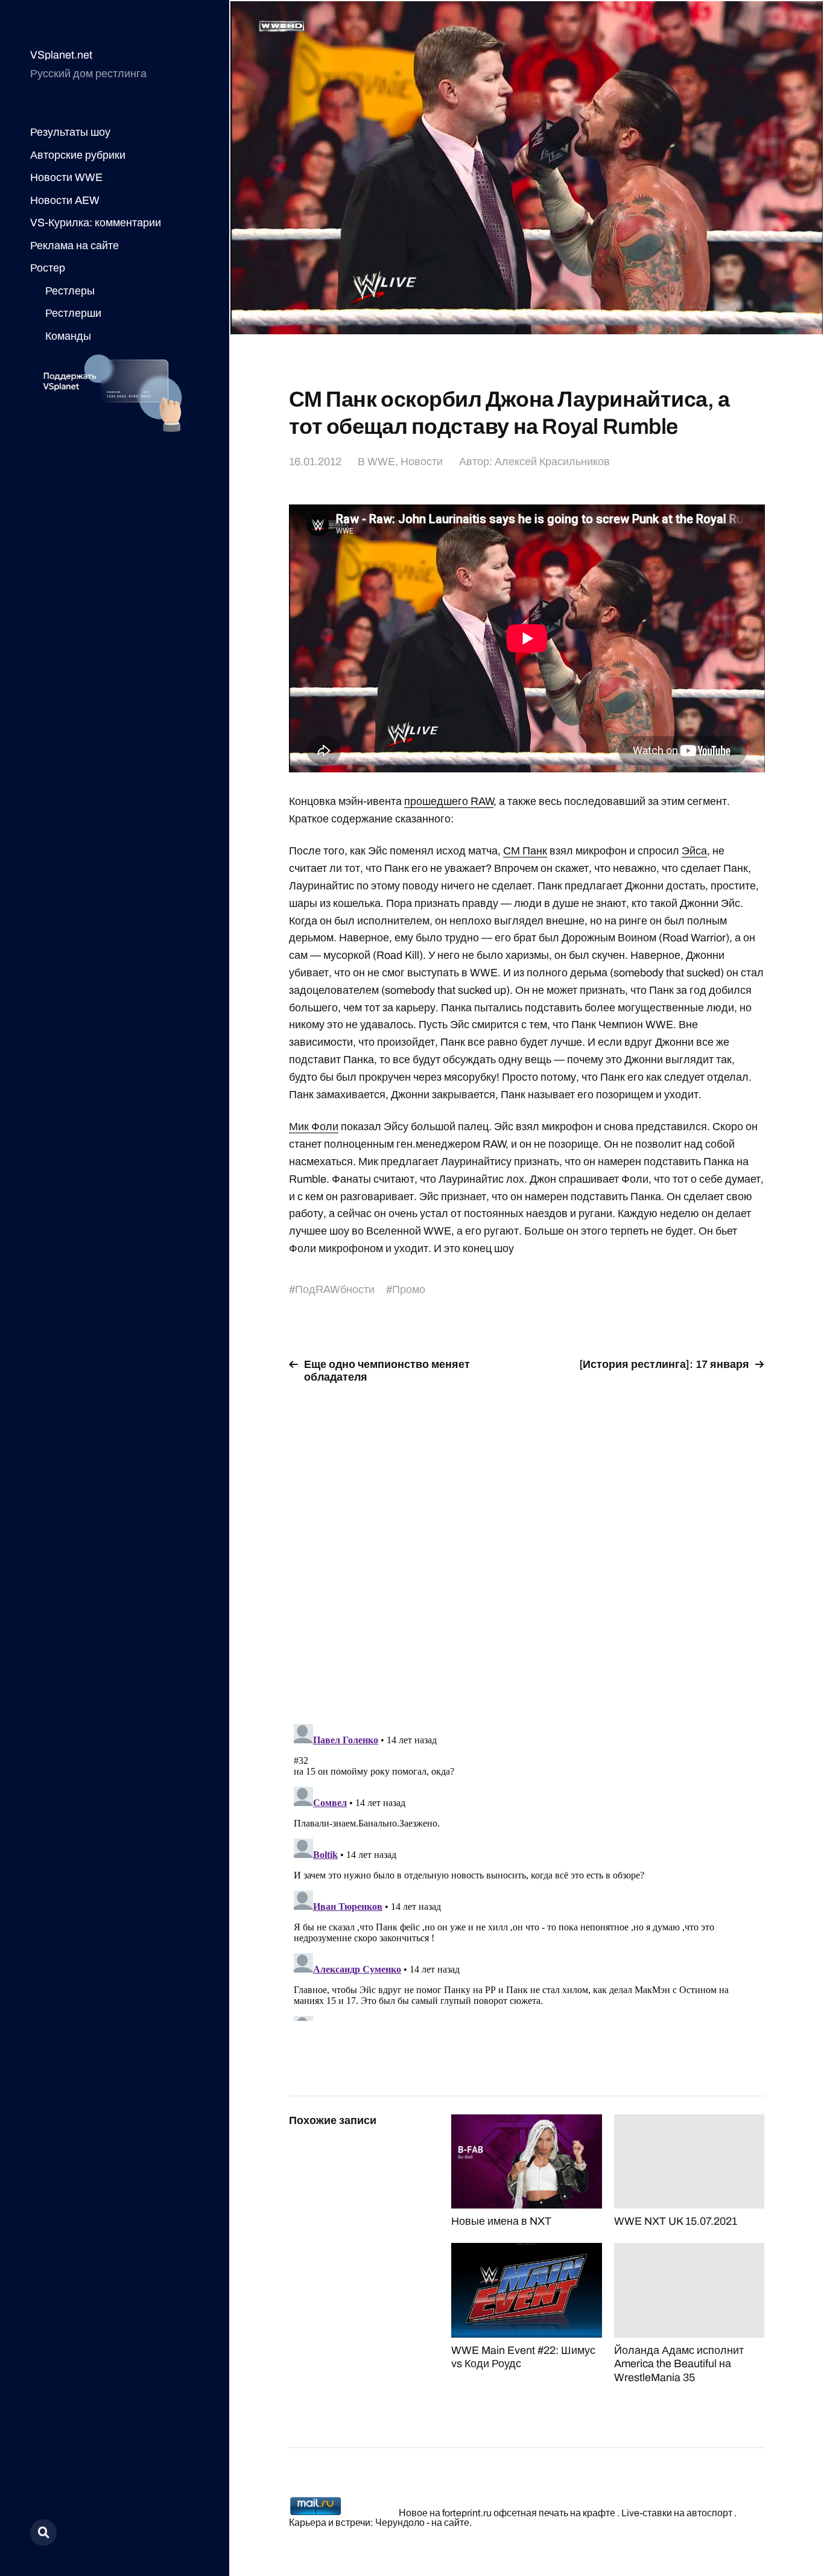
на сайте (450, 2523)
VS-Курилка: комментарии (96, 223)
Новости (422, 462)
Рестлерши (73, 313)
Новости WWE (66, 177)
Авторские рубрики (78, 155)
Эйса (694, 851)
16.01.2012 (315, 462)
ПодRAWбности (335, 1290)
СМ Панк (525, 851)
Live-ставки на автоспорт (677, 2513)
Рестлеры (70, 291)
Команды (68, 336)
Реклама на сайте (74, 246)
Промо (409, 1290)
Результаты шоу (70, 132)
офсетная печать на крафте (554, 2513)
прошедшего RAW (449, 801)
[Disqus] (527, 1547)
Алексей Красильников (552, 462)
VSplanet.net (61, 55)
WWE (381, 462)
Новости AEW (65, 200)
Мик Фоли (314, 1127)
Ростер (48, 268)
